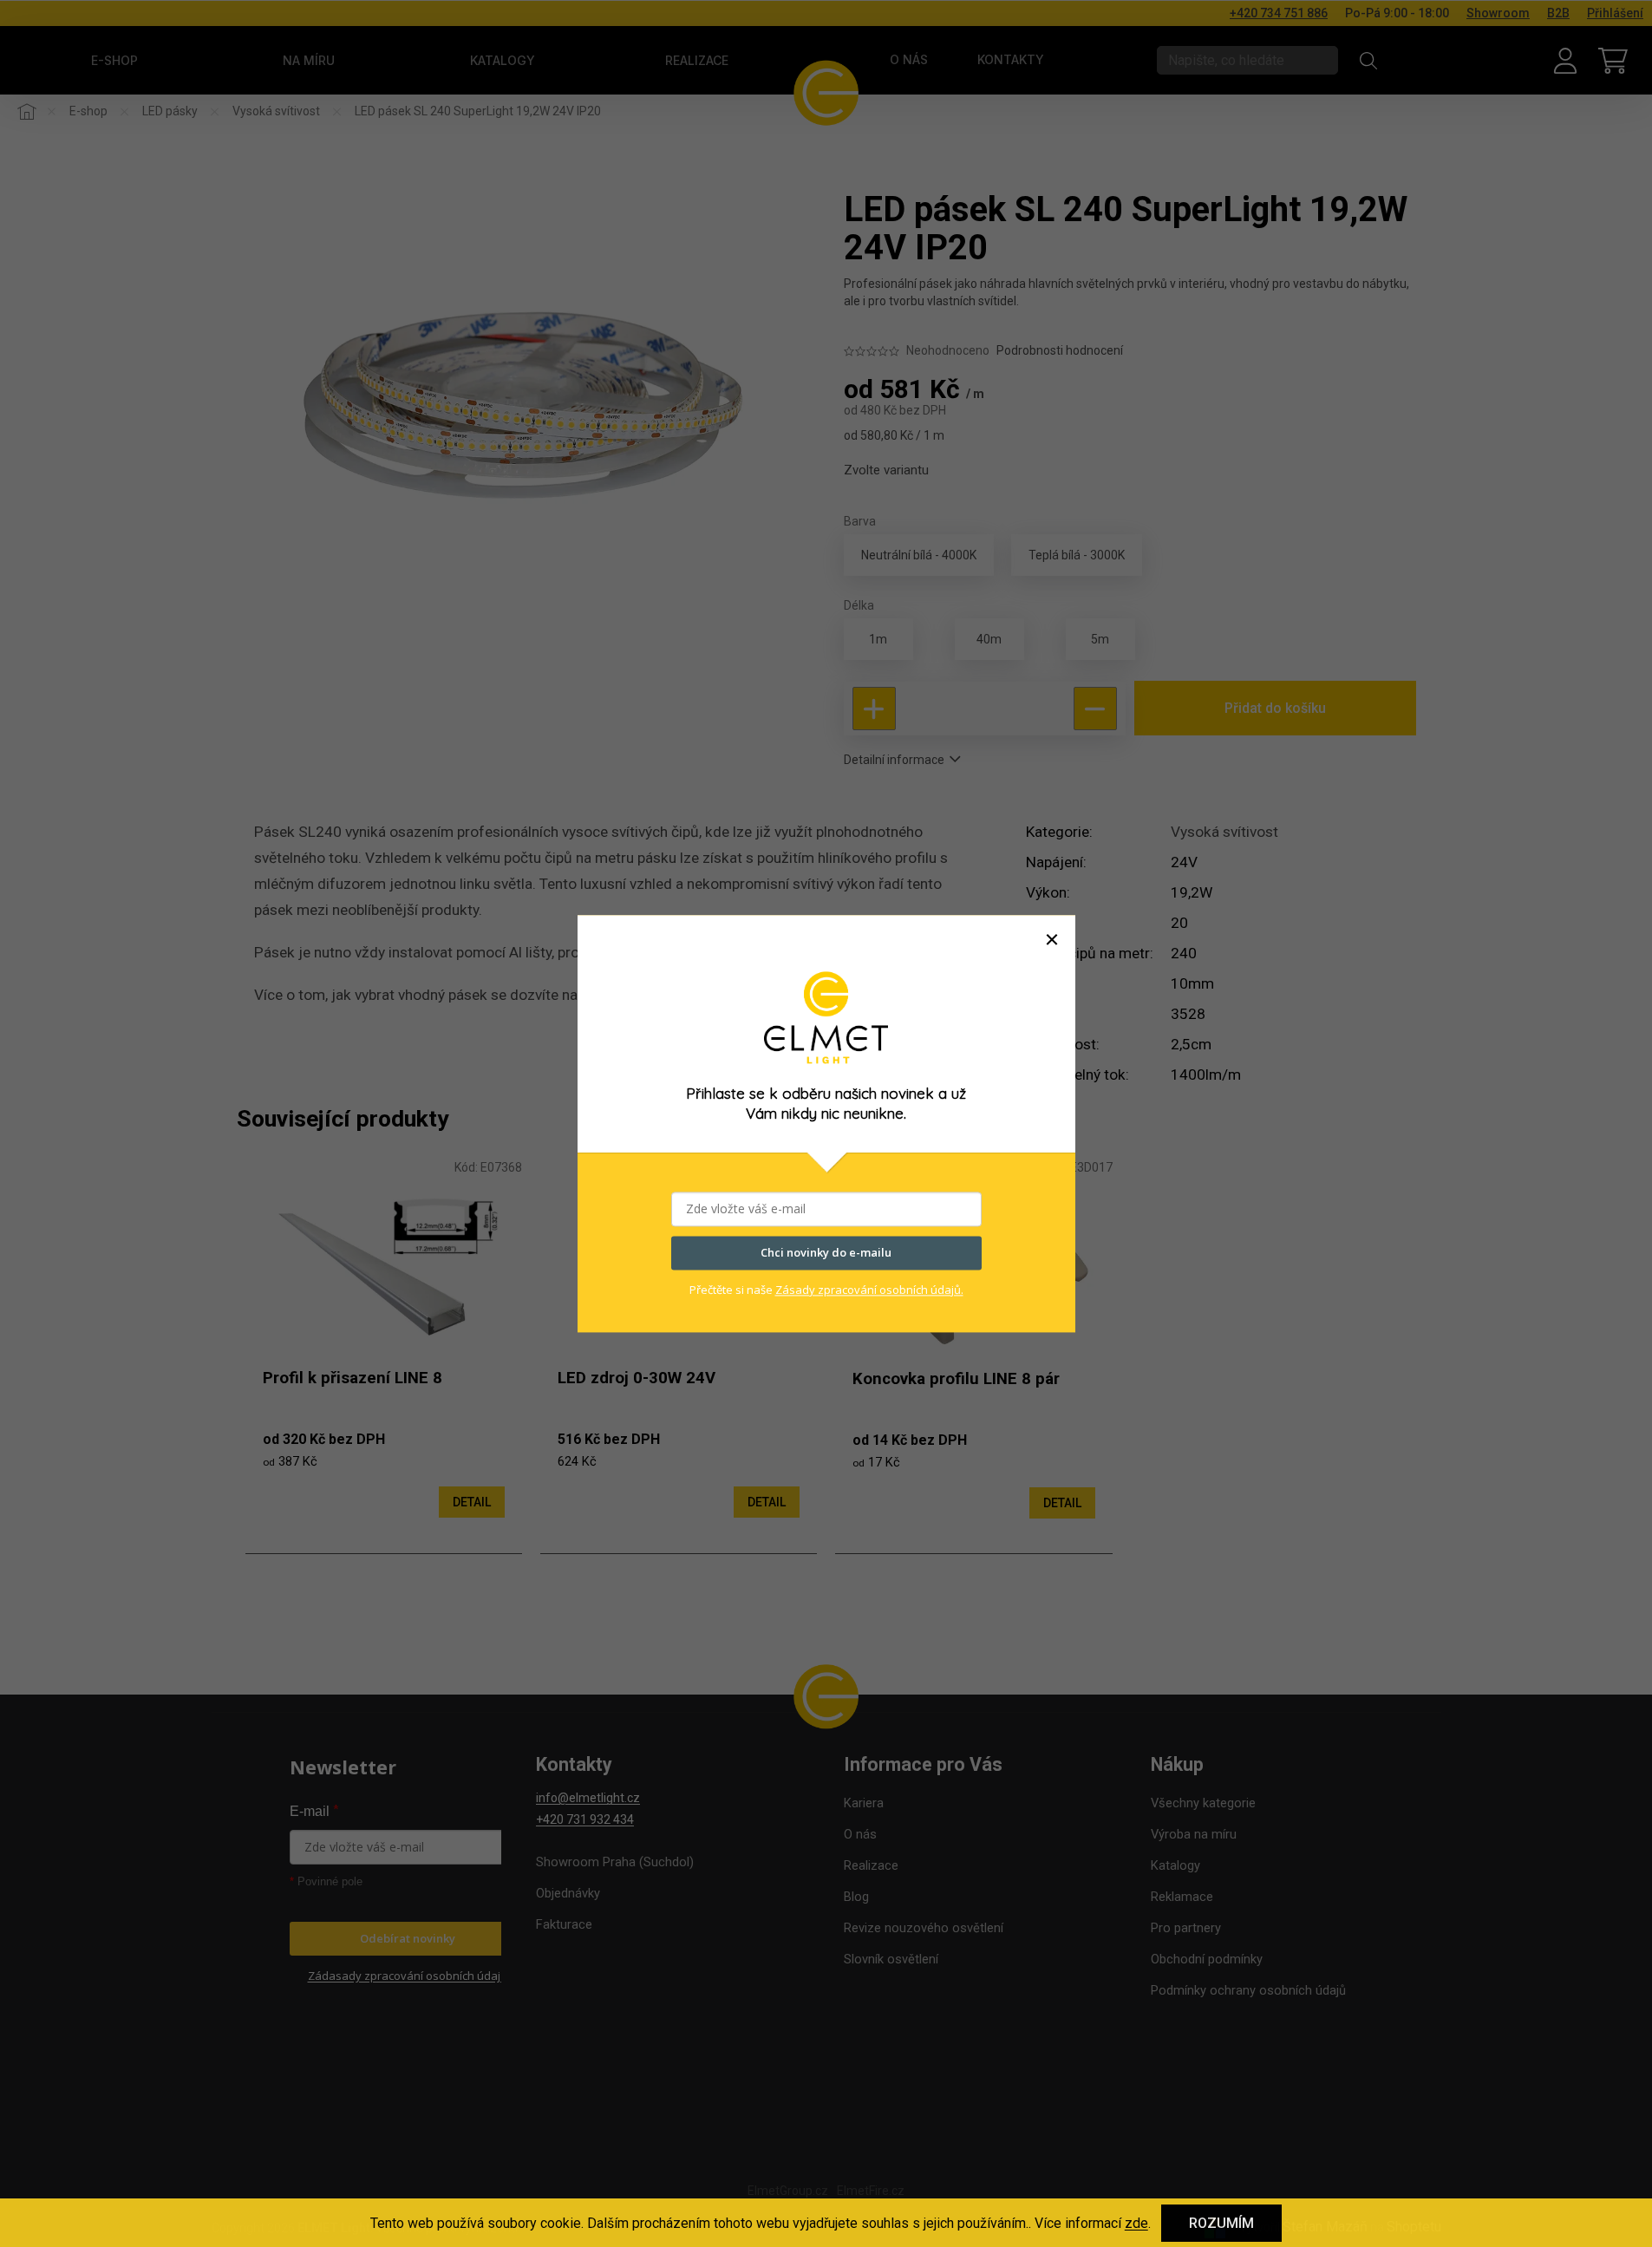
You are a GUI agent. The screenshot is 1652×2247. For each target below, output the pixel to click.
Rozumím (1221, 2223)
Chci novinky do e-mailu (826, 1252)
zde (1136, 2223)
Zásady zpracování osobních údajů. (869, 1290)
